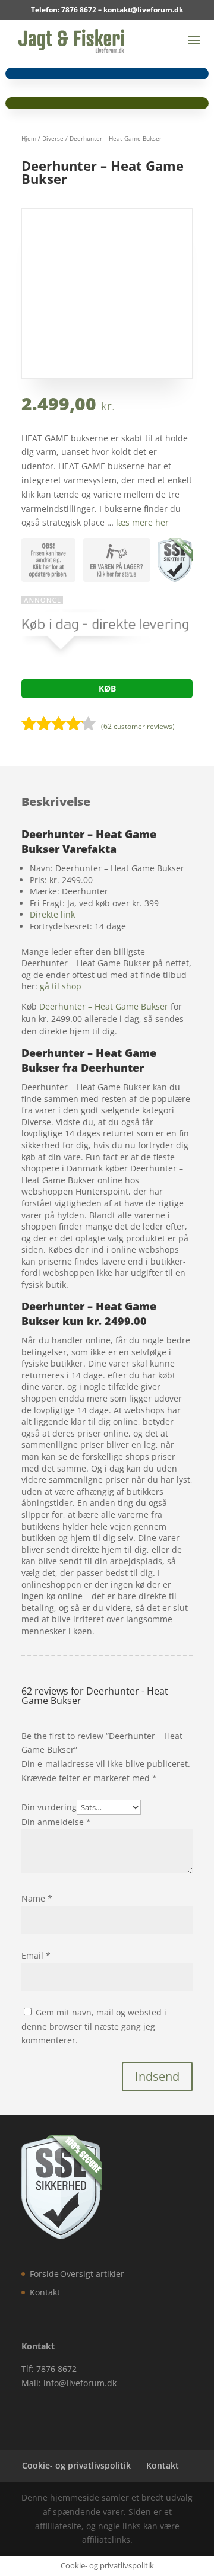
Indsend (157, 2076)
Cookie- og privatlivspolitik (76, 2465)
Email (36, 1955)
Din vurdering (49, 1807)
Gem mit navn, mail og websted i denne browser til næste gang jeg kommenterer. (94, 2026)
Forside (44, 2274)
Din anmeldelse (56, 1822)
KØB (107, 688)
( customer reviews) (138, 726)
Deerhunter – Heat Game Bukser (104, 1006)
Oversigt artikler (92, 2274)
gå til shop (61, 986)
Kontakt (45, 2292)
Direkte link (52, 914)
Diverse (53, 138)
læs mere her (142, 522)
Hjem (29, 138)
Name (37, 1898)
